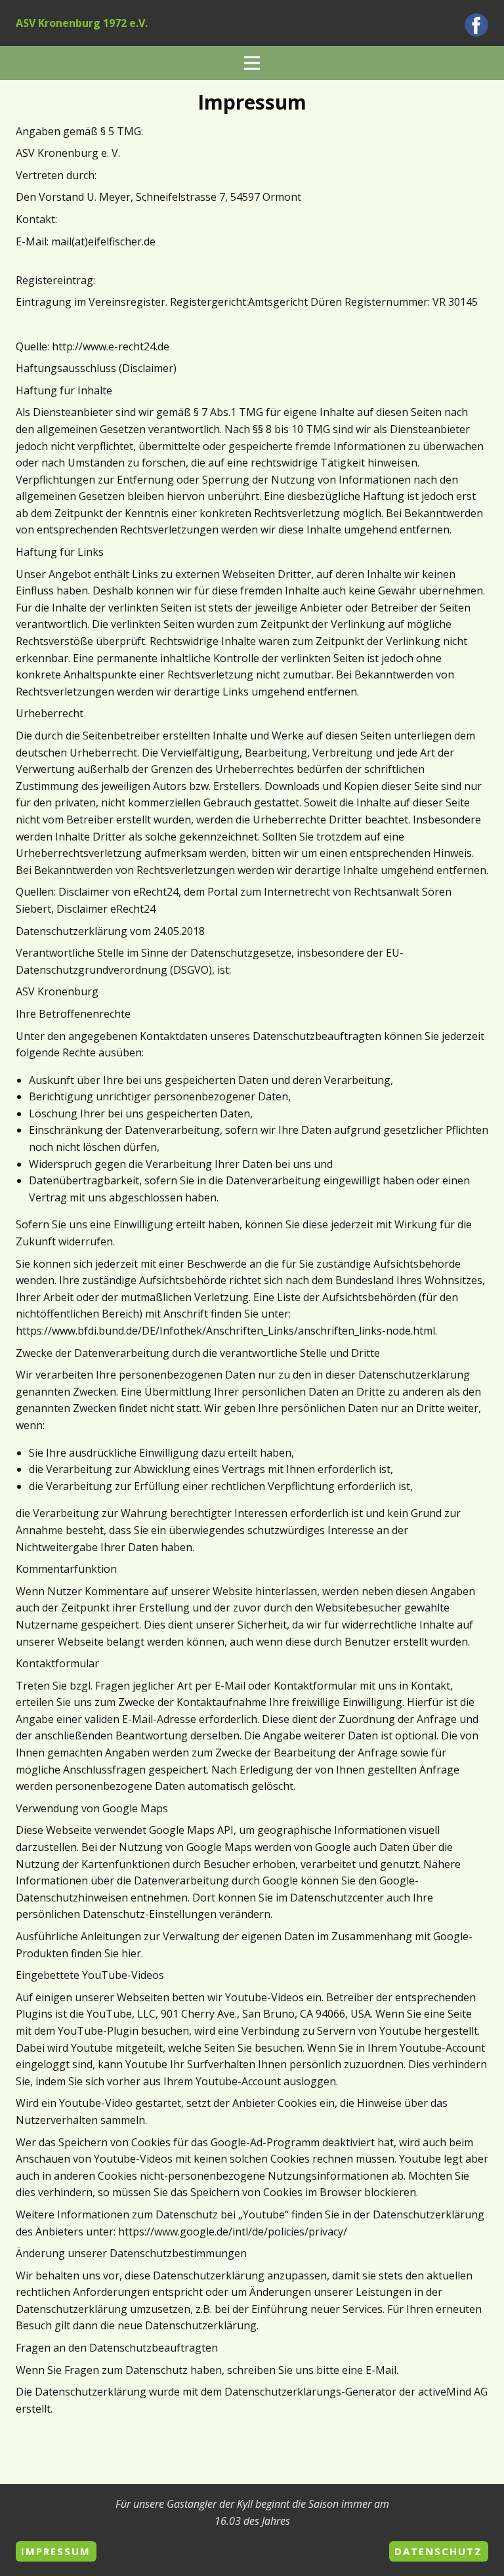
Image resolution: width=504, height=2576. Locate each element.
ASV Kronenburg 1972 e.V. (82, 23)
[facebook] (476, 25)
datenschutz (438, 2551)
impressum (56, 2551)
